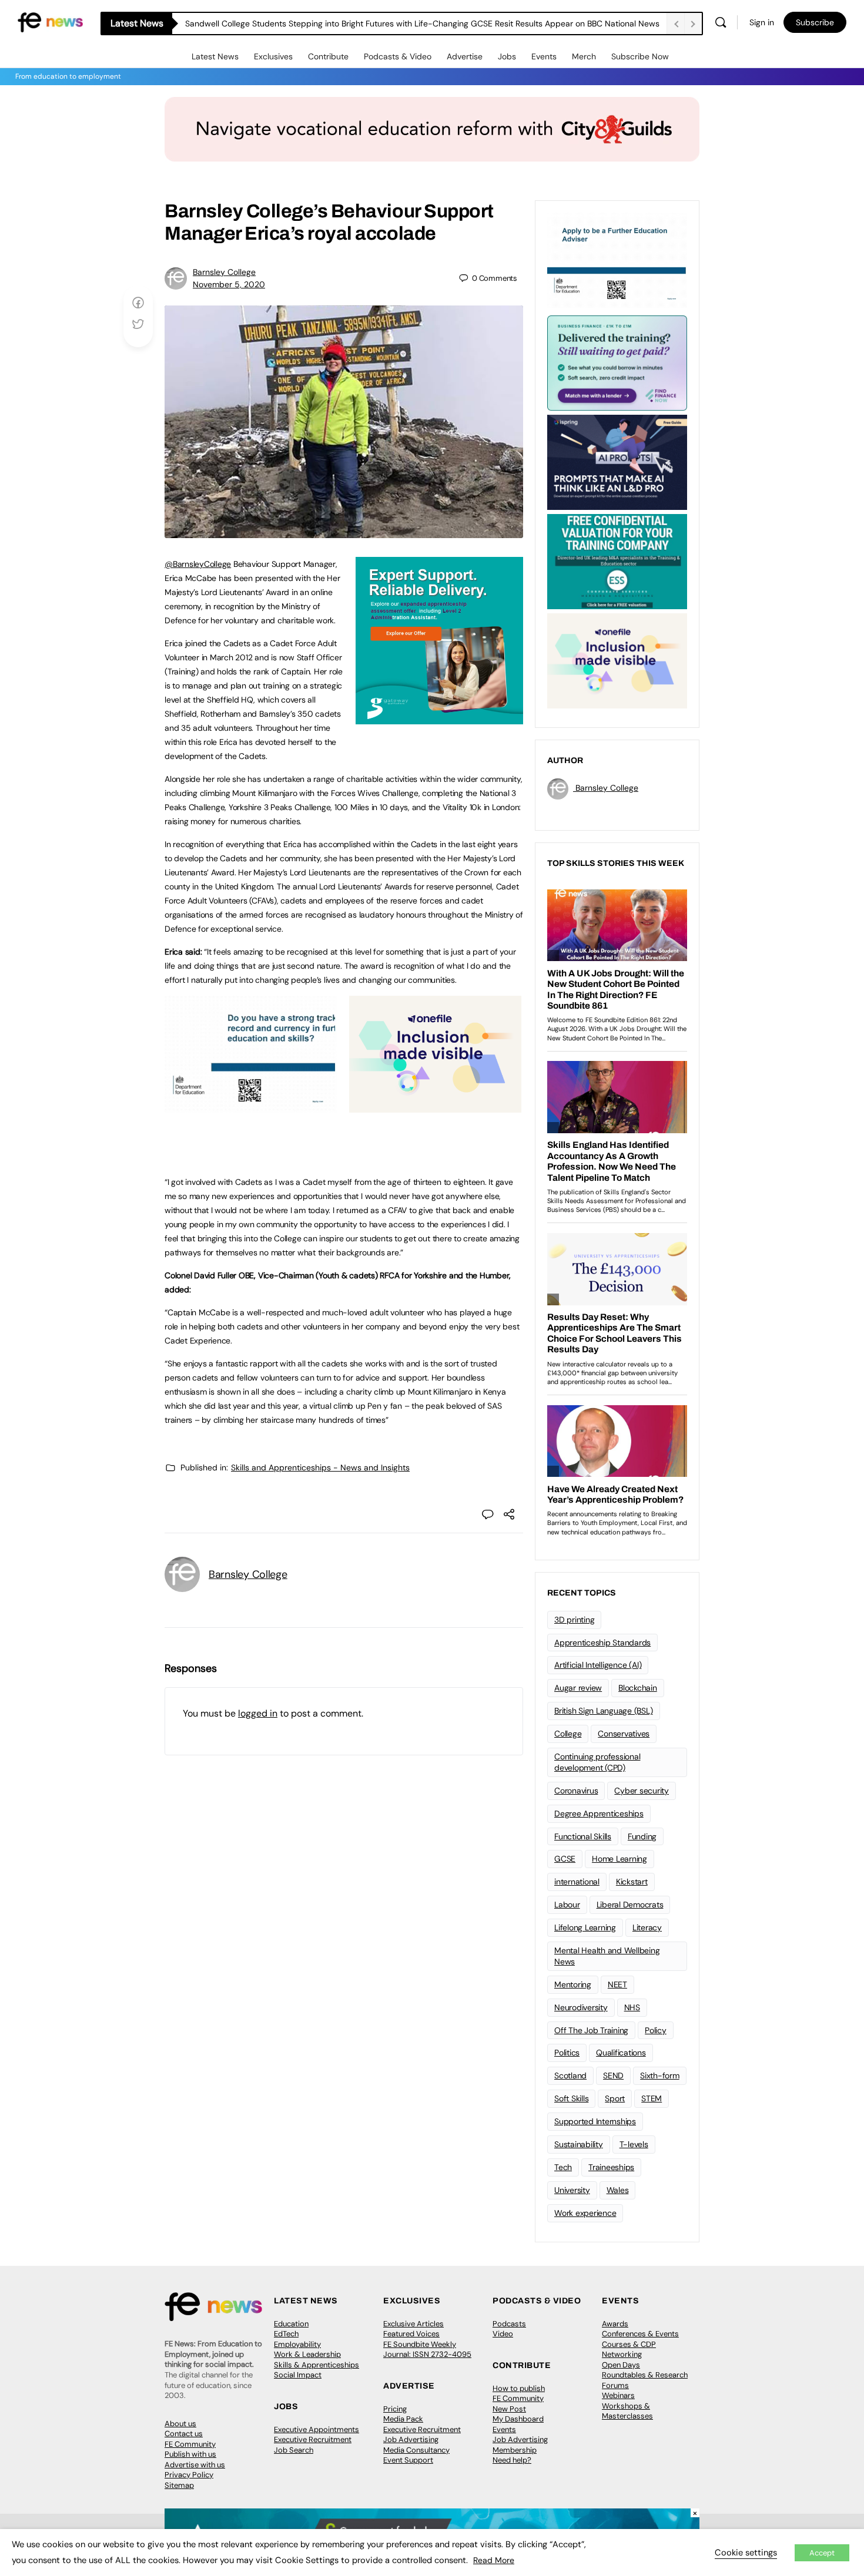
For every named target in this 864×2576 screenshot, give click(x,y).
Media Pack (403, 2419)
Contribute (328, 56)
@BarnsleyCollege (198, 564)
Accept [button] (822, 2553)
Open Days (621, 2365)
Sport (615, 2098)
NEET (617, 1984)
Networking (622, 2354)
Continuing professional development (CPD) (597, 1762)
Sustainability (579, 2144)
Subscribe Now (640, 56)
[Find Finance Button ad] (617, 362)
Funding (642, 1836)
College (568, 1734)
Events (544, 56)
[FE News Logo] (50, 21)
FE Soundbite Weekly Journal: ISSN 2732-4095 (427, 2350)
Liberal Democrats (630, 1905)
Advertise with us (195, 2465)
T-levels (634, 2144)
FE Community (190, 2444)
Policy (656, 2030)
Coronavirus (576, 1791)
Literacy (647, 1927)
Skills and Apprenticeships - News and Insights (320, 1467)
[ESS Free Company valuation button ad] (617, 560)
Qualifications (621, 2053)
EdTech (286, 2334)
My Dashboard (518, 2419)
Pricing (395, 2409)
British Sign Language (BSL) (604, 1711)
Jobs (507, 56)
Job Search (294, 2450)
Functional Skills (583, 1836)
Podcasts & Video (398, 56)
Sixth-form (660, 2075)
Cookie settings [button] (746, 2553)
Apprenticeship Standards (602, 1643)
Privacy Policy (189, 2475)
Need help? (512, 2460)
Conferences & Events (640, 2334)
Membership (515, 2450)
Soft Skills (571, 2098)
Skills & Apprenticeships (317, 2365)
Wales (618, 2190)
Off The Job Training (591, 2030)
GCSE (565, 1859)
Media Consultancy (416, 2450)
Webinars (618, 2395)
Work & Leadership (307, 2354)
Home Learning (619, 1859)
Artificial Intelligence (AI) (598, 1665)
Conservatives (624, 1734)
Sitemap (179, 2485)
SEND (613, 2075)
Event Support (408, 2460)
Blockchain (638, 1688)
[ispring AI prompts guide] (617, 461)
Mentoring (573, 1984)
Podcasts (509, 2324)
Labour (567, 1905)
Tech (563, 2167)
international (577, 1882)
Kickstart (632, 1882)
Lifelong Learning (585, 1927)
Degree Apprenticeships (599, 1813)
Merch (584, 56)
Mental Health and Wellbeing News (607, 1956)
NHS (632, 2007)
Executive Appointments (317, 2429)
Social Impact (298, 2375)
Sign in (762, 22)
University (572, 2190)
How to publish (519, 2388)
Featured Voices (411, 2334)
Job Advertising (411, 2439)
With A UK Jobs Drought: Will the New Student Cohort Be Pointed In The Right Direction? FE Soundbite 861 (386, 23)
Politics (567, 2053)
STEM (652, 2098)
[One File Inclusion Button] (435, 1106)
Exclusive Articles (413, 2324)
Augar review (578, 1688)
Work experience (585, 2213)
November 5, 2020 (229, 284)
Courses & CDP (629, 2344)
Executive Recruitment (313, 2439)
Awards (615, 2324)
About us (180, 2424)
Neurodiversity (581, 2007)
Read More (494, 2560)
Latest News (215, 56)
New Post (509, 2409)
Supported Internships (595, 2121)
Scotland (570, 2075)
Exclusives (273, 56)
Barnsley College (224, 272)
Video (503, 2334)
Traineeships (611, 2167)
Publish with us (190, 2454)
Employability (297, 2344)
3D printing (574, 1620)
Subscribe (815, 22)
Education (291, 2324)
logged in (258, 1713)
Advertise (465, 56)
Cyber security (642, 1791)
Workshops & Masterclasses (627, 2411)
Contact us (184, 2434)
